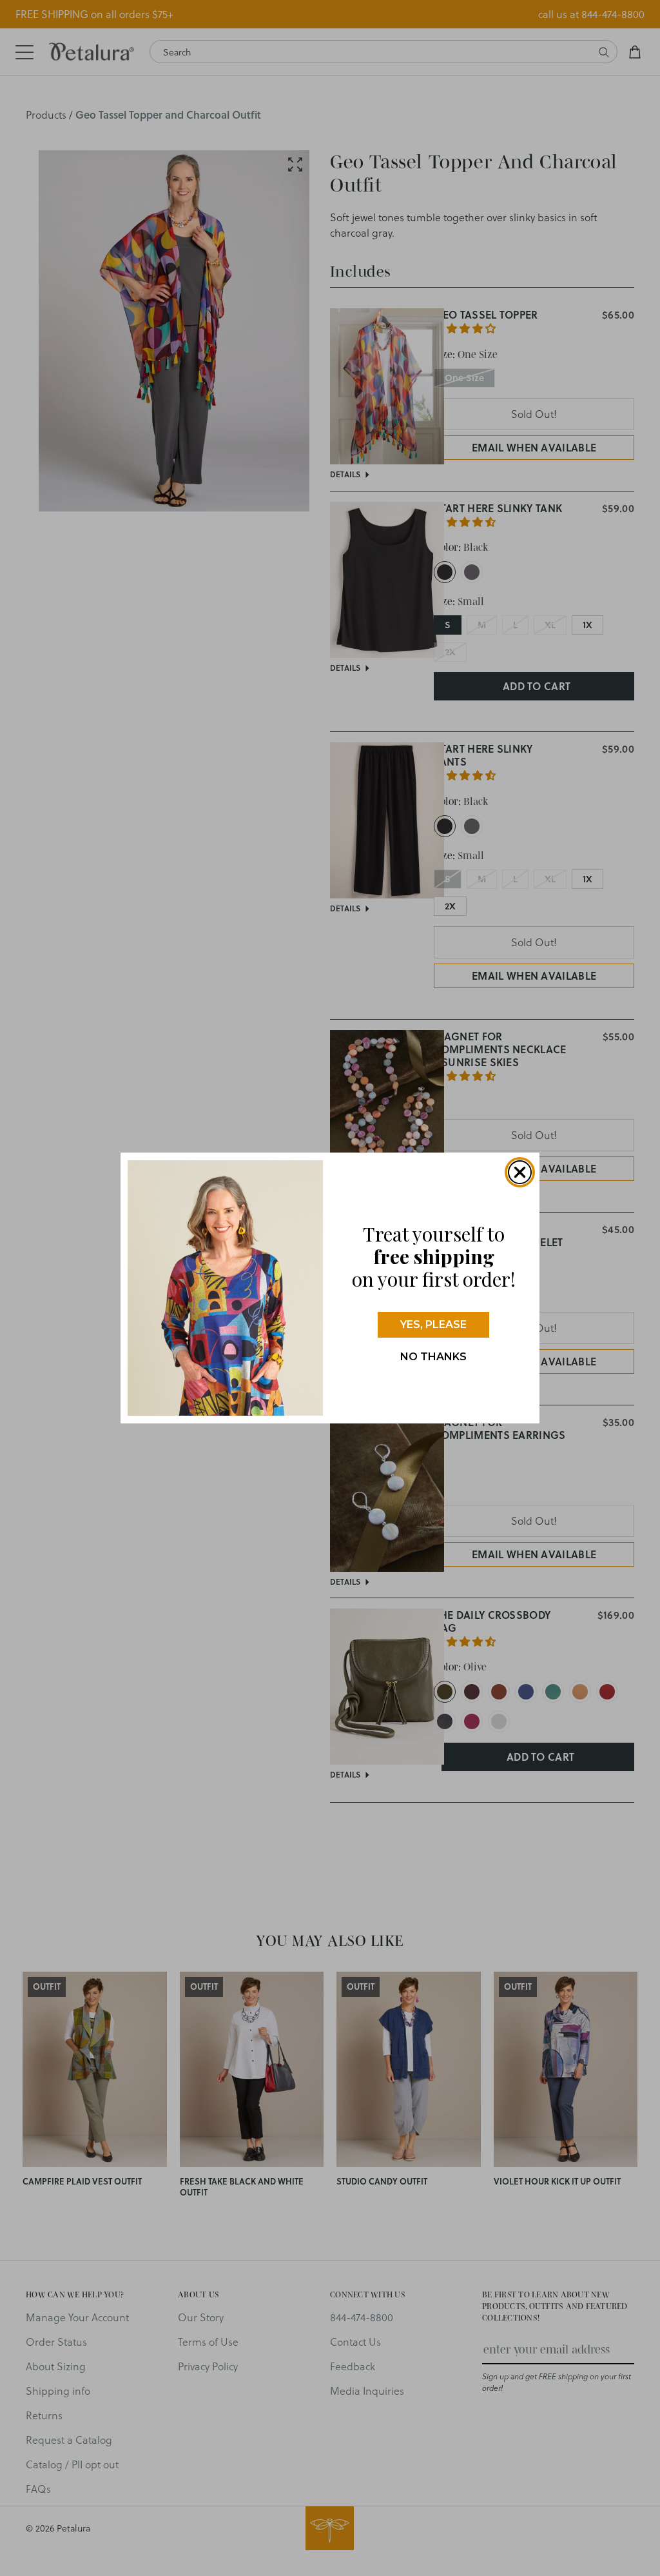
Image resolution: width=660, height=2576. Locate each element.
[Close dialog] (520, 1172)
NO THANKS (433, 1357)
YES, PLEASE (433, 1324)
